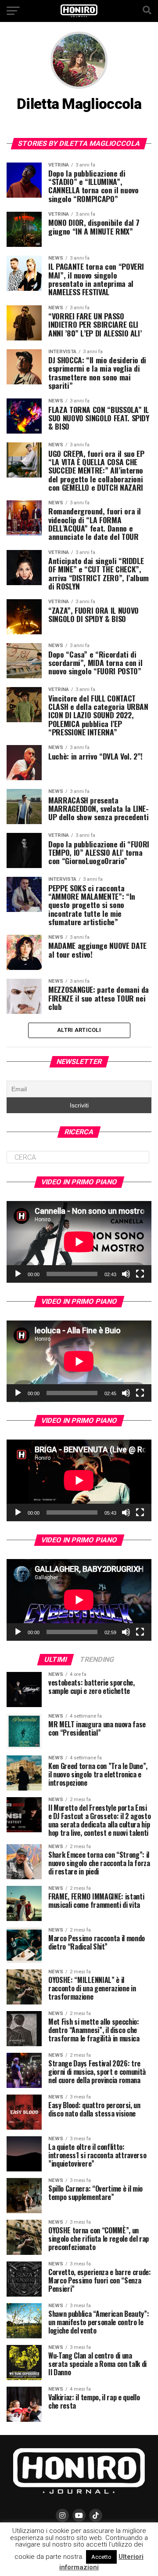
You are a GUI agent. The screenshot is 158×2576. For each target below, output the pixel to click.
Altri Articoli (79, 1030)
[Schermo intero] (140, 1274)
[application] (79, 1242)
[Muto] (126, 1274)
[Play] (18, 1274)
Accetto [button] (101, 2557)
